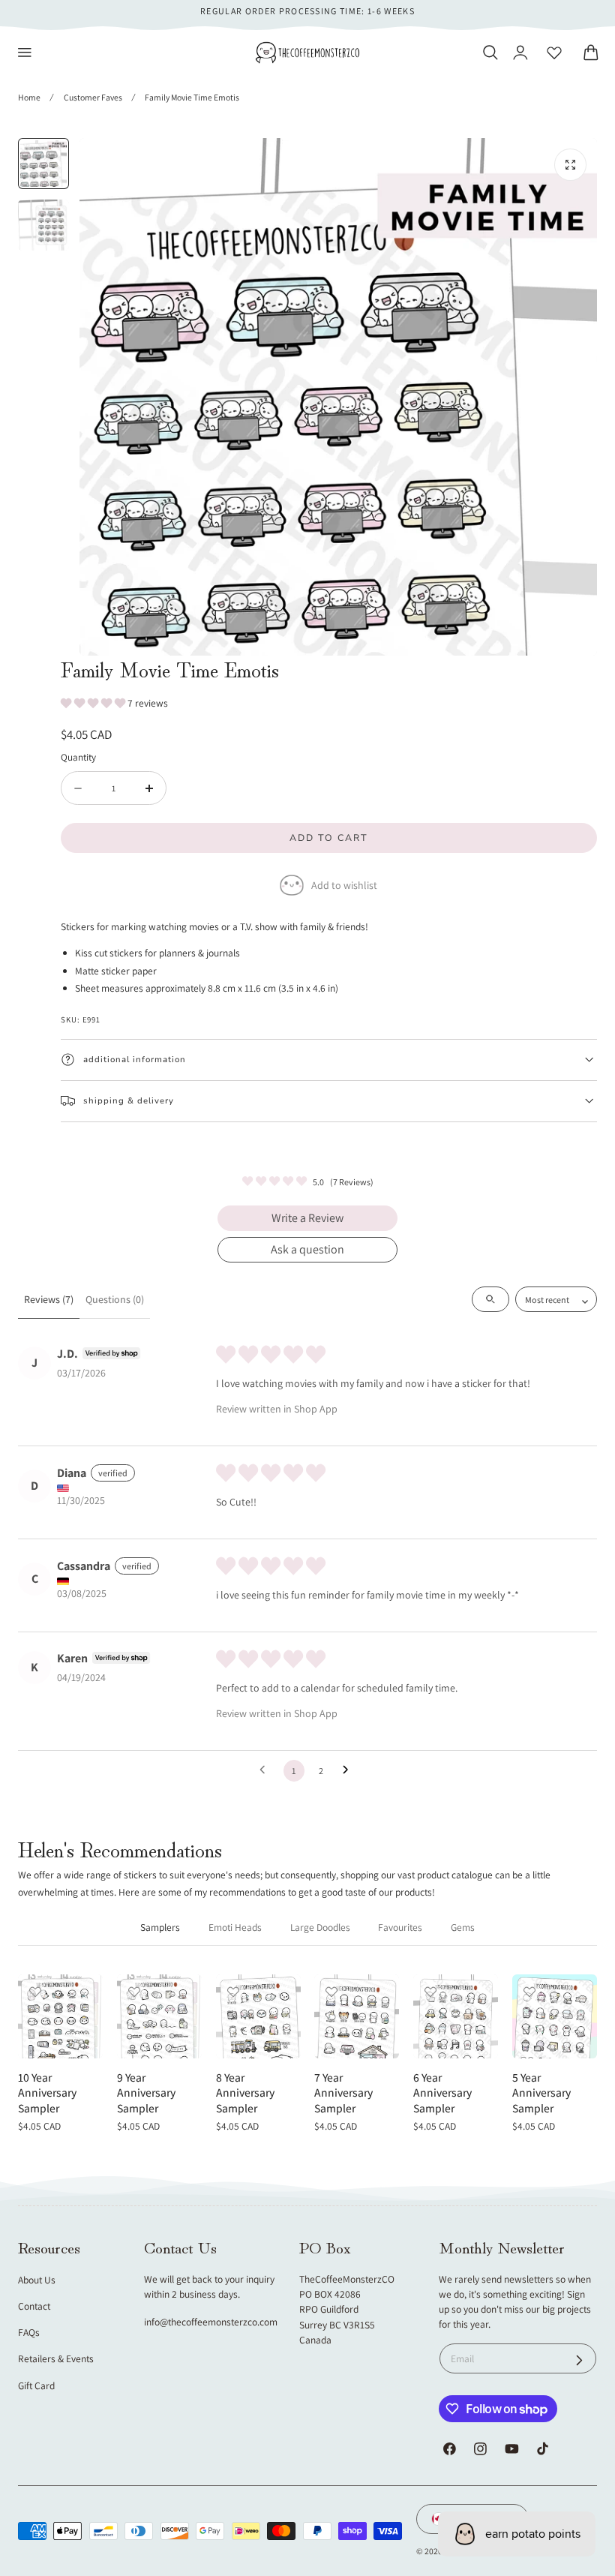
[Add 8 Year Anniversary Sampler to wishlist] (233, 1992)
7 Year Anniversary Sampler (343, 2093)
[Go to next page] (349, 1770)
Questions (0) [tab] (115, 1299)
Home (29, 97)
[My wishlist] (554, 53)
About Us (37, 2280)
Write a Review (307, 1218)
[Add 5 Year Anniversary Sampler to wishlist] (529, 1992)
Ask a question (307, 1249)
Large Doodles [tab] (320, 1927)
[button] (25, 53)
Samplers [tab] (160, 1927)
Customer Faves (93, 97)
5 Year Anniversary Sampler (541, 2093)
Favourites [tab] (400, 1927)
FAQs (29, 2332)
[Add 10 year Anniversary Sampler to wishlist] (35, 1992)
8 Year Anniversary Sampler (245, 2093)
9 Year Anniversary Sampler (146, 2093)
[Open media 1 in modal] (570, 165)
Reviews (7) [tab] (49, 1299)
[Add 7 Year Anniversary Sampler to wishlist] (331, 1992)
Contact (34, 2306)
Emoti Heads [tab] (235, 1927)
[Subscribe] (579, 2360)
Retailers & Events (56, 2358)
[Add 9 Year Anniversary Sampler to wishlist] (134, 1992)
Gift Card (36, 2385)
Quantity (78, 757)
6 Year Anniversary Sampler (442, 2093)
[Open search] (490, 1299)
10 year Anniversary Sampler (47, 2093)
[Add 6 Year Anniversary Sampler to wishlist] (430, 1992)
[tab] (43, 164)
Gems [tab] (463, 1927)
